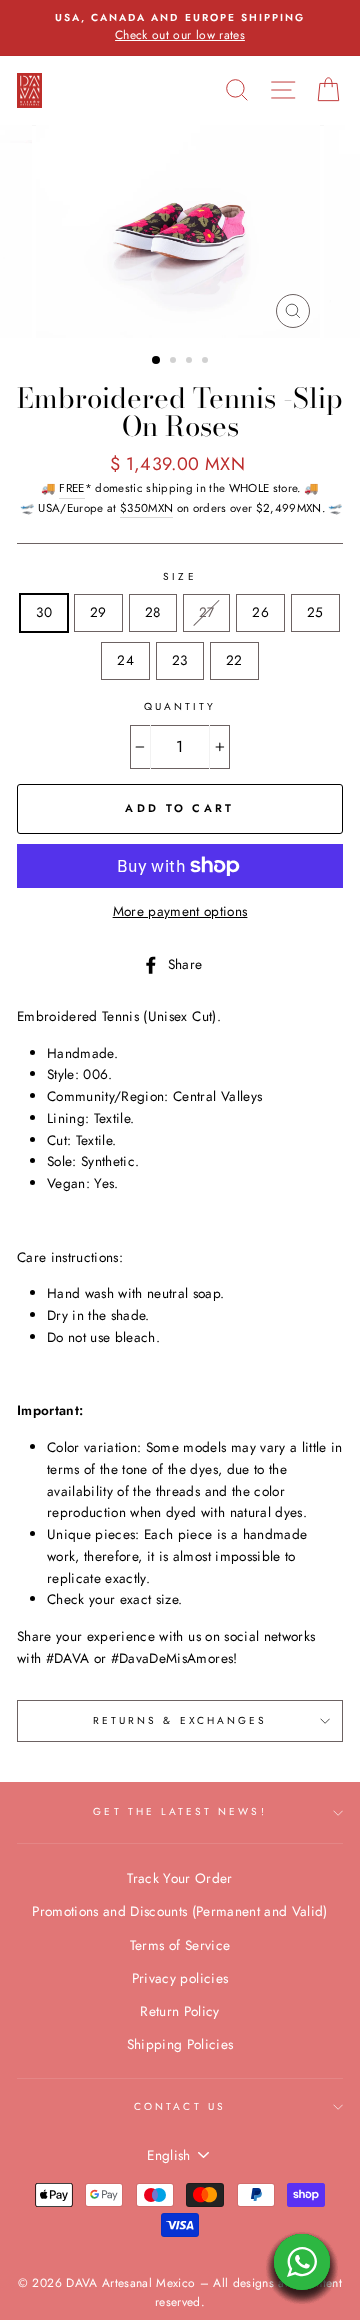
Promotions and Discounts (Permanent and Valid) (180, 1911)
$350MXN (146, 508)
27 (207, 612)
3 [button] (191, 362)
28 (153, 612)
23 (180, 660)
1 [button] (157, 361)
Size (179, 576)
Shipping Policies (180, 2044)
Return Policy (179, 2011)
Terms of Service (180, 1945)
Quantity (180, 706)
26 (260, 612)
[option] (180, 28)
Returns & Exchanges (180, 1720)
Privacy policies (180, 1978)
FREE (71, 488)
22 (234, 660)
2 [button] (175, 362)
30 (44, 612)
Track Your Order (179, 1878)
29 (98, 612)
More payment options (180, 911)
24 (125, 660)
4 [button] (207, 362)
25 (315, 612)
